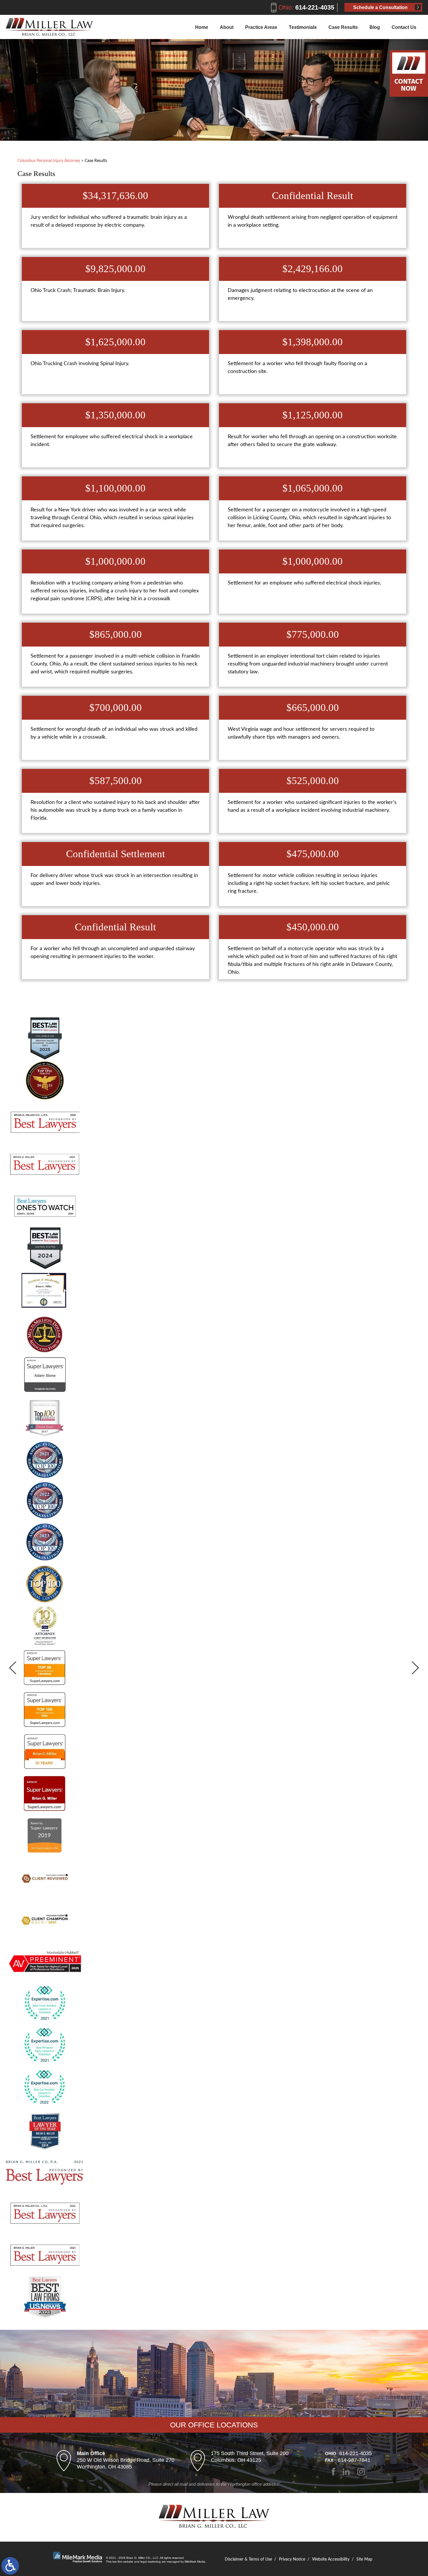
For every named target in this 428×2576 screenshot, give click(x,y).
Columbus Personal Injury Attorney (49, 161)
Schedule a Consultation (380, 7)
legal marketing (151, 2562)
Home (202, 27)
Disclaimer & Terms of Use (248, 2559)
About (227, 27)
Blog (375, 27)
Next (410, 1668)
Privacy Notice (292, 2559)
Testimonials (303, 27)
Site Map (364, 2559)
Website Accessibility (331, 2559)
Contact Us (404, 27)
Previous (18, 1668)
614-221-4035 (306, 7)
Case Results (343, 27)
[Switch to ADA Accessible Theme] (10, 2566)
